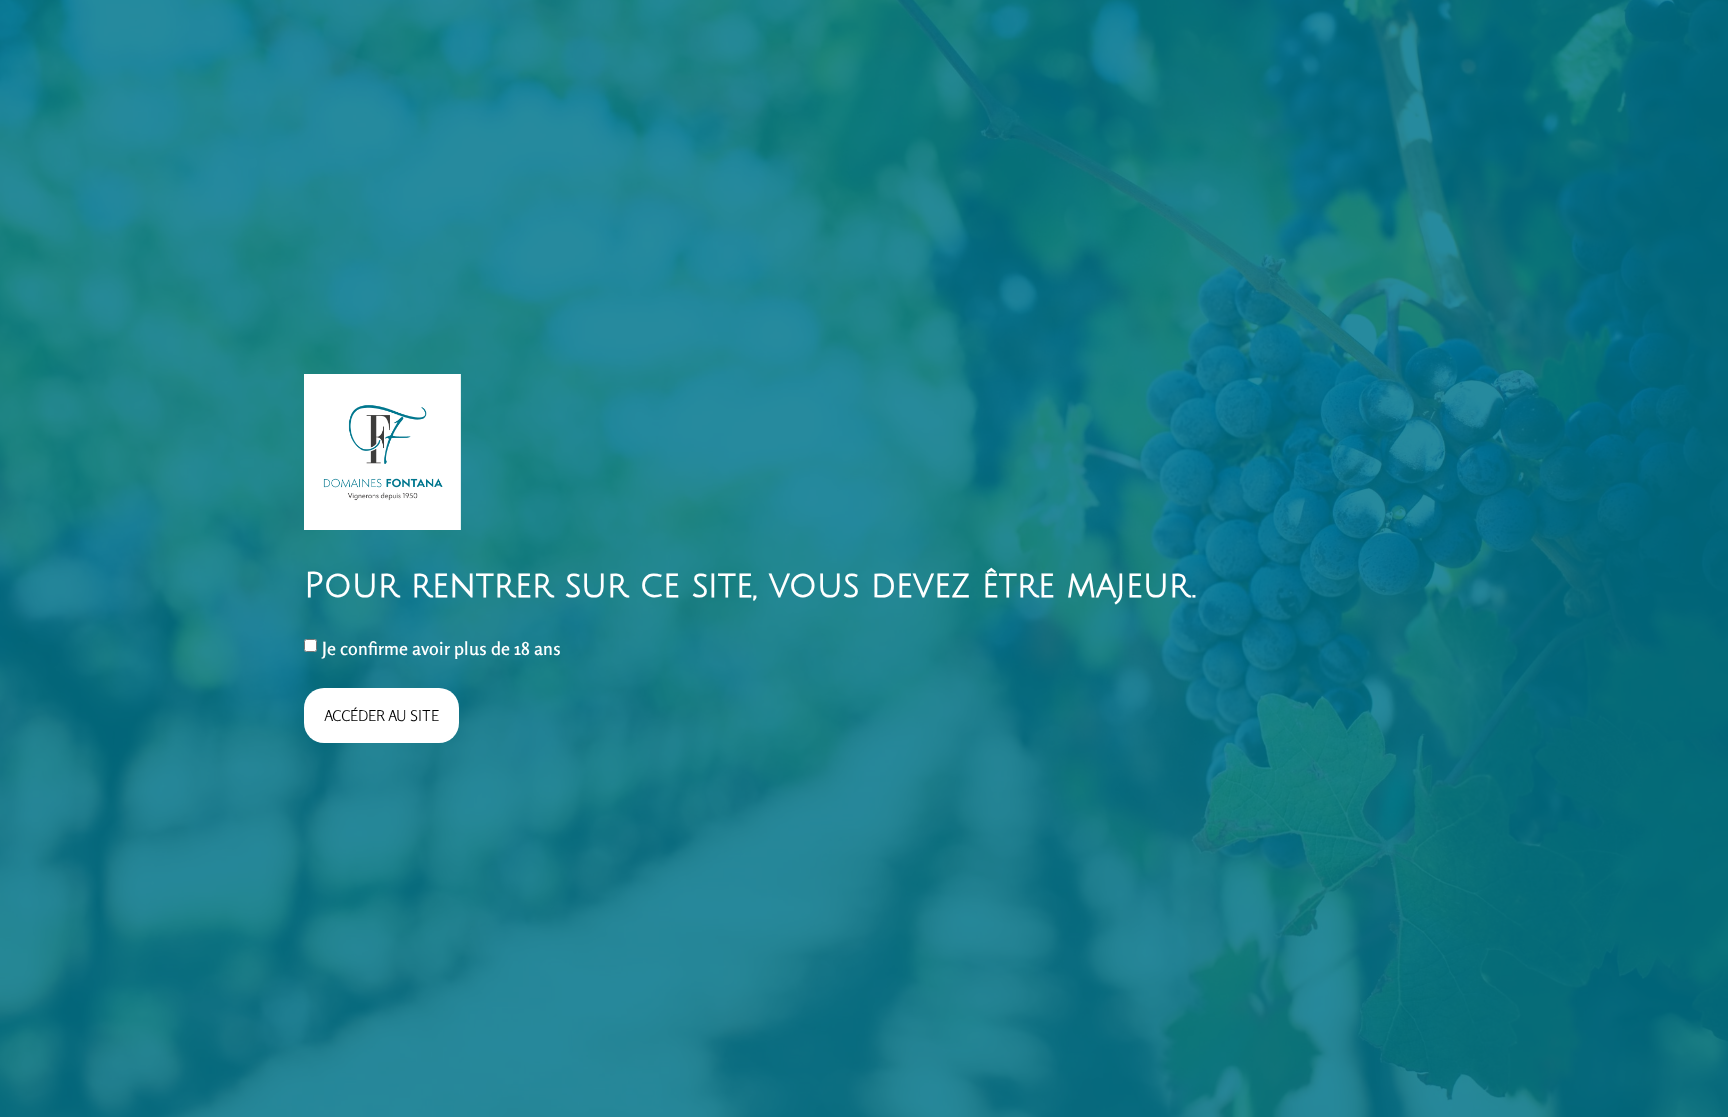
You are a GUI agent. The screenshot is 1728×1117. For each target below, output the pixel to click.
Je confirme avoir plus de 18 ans (441, 648)
